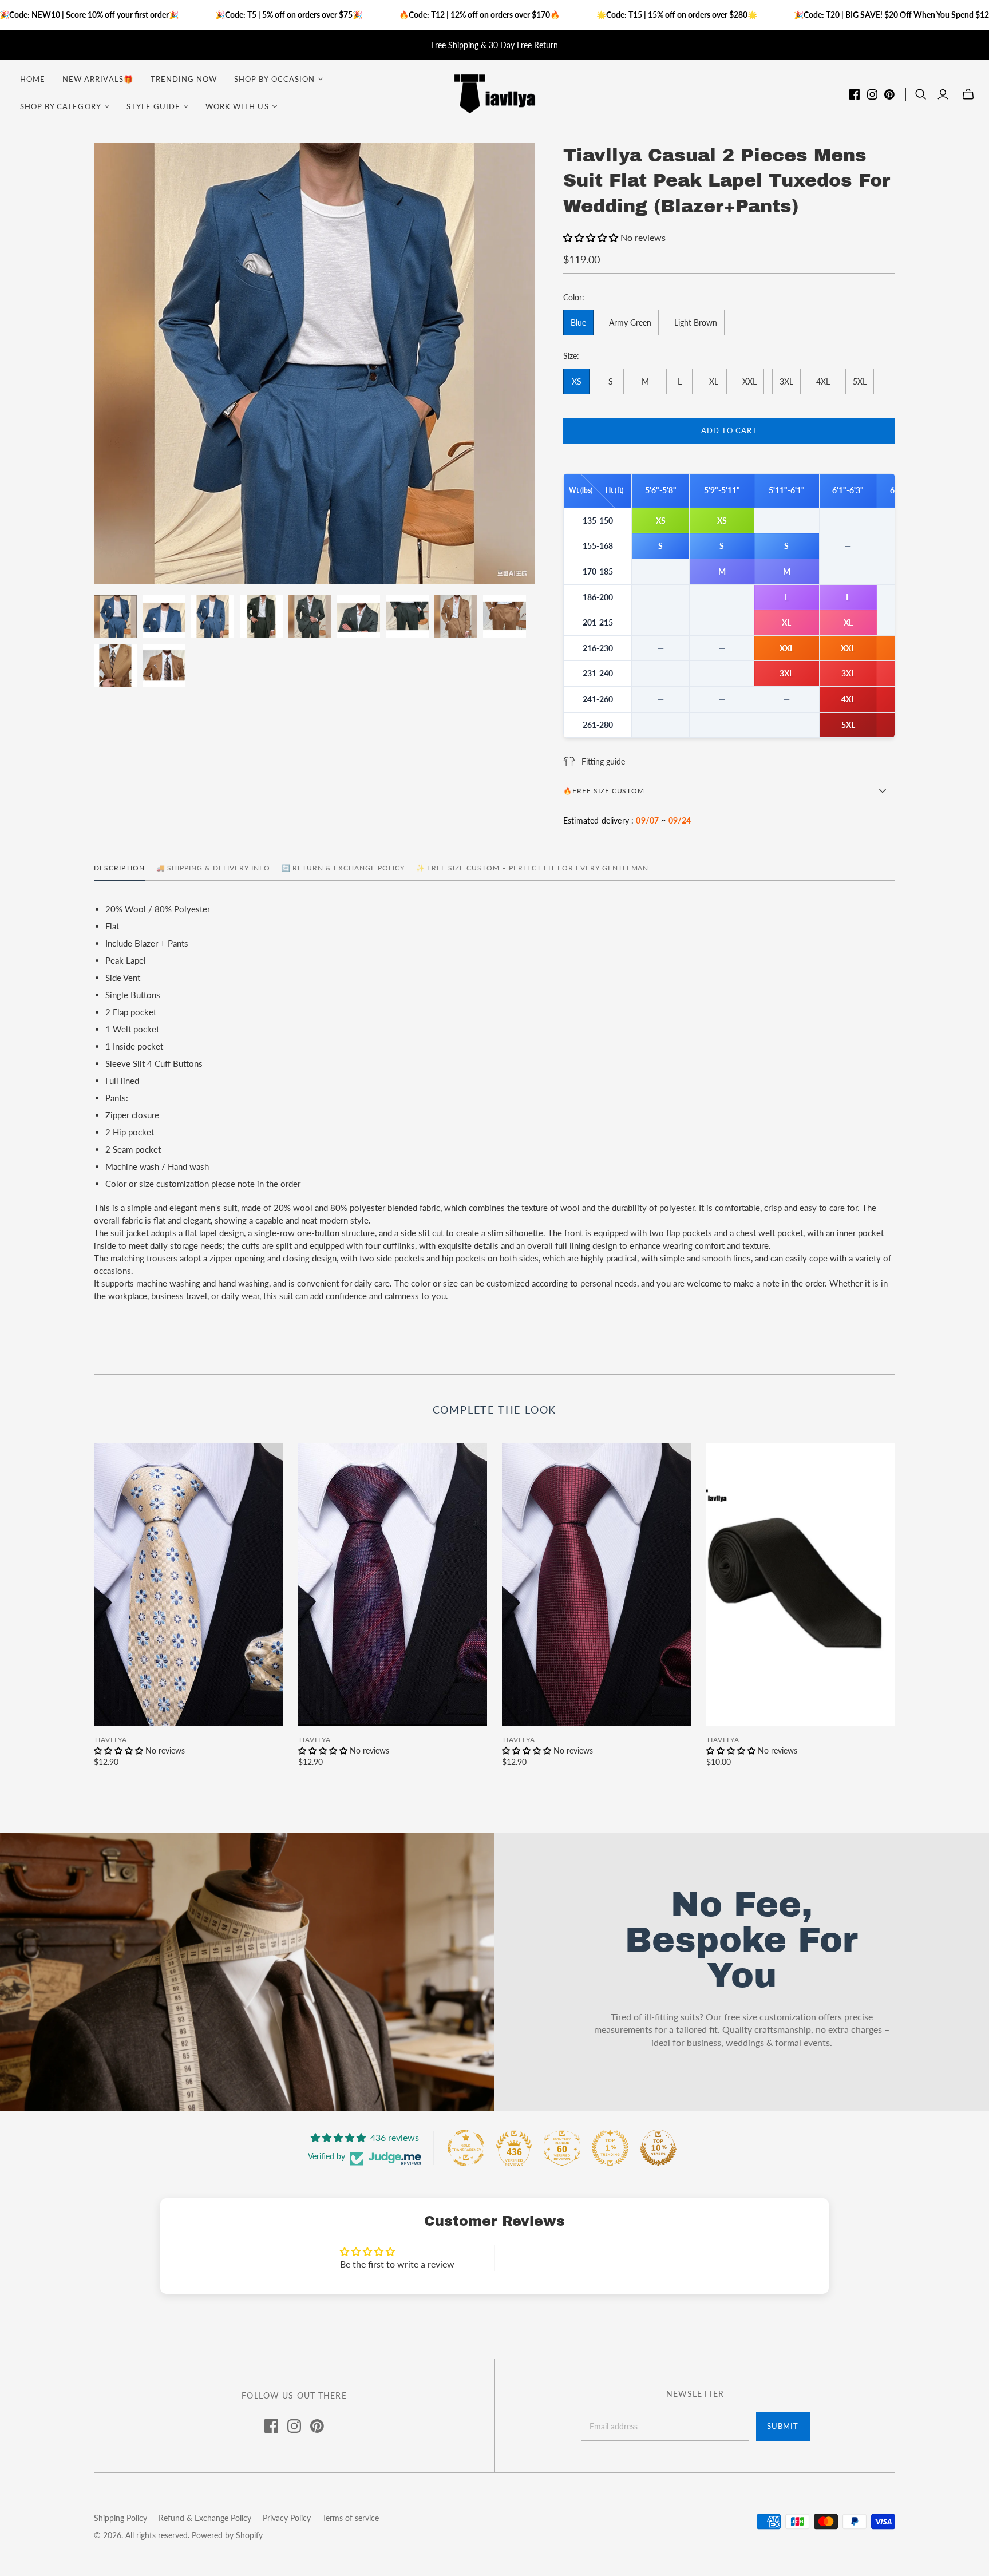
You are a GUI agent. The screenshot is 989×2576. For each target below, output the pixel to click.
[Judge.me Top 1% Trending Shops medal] (610, 2148)
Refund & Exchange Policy (205, 2518)
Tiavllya (110, 1740)
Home (33, 79)
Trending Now (184, 79)
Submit (783, 2426)
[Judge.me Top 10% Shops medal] (658, 2148)
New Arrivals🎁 (98, 79)
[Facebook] (855, 94)
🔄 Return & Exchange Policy (343, 868)
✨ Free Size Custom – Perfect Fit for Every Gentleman (533, 868)
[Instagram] (872, 94)
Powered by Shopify (227, 2535)
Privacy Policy (287, 2518)
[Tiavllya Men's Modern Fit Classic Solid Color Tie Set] (801, 1584)
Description (119, 868)
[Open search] (921, 94)
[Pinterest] (889, 94)
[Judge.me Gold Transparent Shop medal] (466, 2148)
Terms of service (351, 2518)
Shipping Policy (120, 2518)
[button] (592, 237)
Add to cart (729, 430)
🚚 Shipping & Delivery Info (213, 868)
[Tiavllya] (494, 93)
